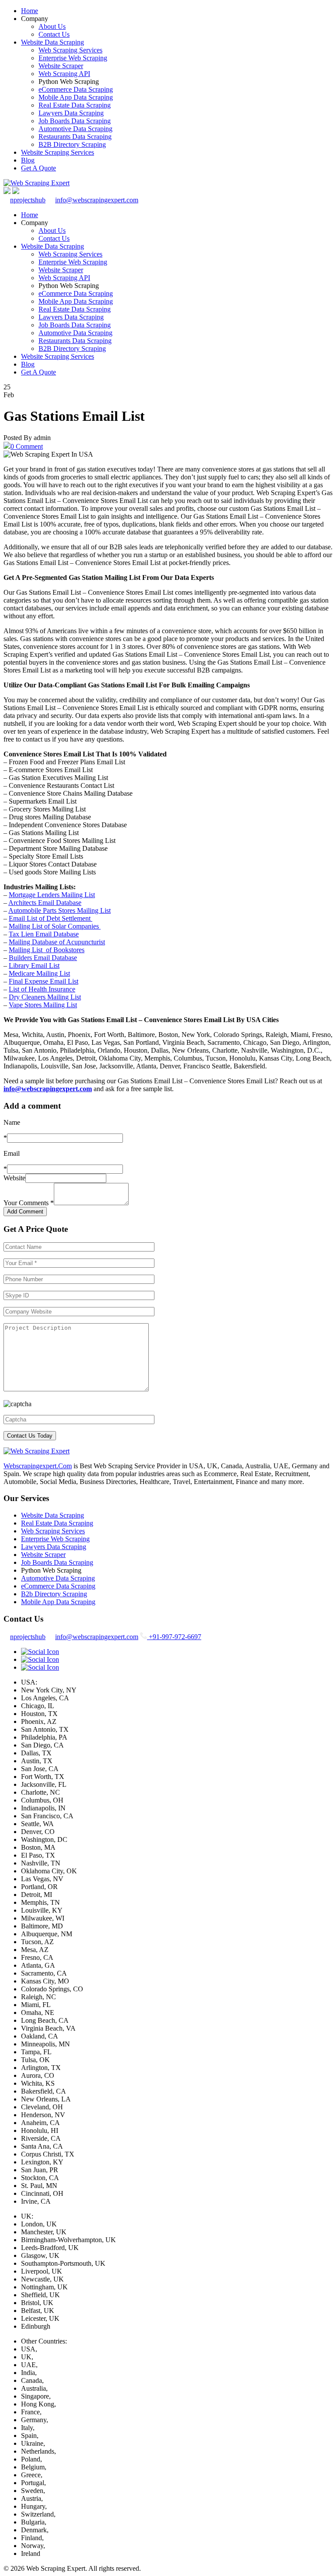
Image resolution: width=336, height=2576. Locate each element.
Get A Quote (38, 168)
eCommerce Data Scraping (76, 89)
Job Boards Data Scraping (75, 121)
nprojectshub (28, 200)
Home (30, 11)
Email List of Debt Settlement (51, 918)
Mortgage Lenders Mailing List (52, 895)
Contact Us (54, 34)
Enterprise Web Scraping (73, 58)
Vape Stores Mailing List (43, 1005)
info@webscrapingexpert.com (97, 200)
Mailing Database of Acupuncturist (57, 942)
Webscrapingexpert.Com (38, 1466)
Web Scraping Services (70, 50)
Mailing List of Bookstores (47, 950)
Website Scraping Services (58, 152)
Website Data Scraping (52, 42)
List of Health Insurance (42, 989)
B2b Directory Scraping (54, 1594)
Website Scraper (61, 66)
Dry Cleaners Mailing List (45, 997)
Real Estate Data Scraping (75, 105)
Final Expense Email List (44, 981)
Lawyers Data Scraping (71, 113)
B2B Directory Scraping (72, 144)
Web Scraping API (64, 74)
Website (14, 1178)
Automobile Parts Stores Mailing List (59, 910)
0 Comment (27, 446)
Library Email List (34, 966)
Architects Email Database (45, 903)
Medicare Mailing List (39, 973)
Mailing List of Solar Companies (55, 926)
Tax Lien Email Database (44, 934)
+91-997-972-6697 (174, 1637)
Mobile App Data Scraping (76, 97)
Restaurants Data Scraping (75, 137)
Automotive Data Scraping (75, 129)
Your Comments (29, 1203)
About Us (52, 26)
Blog (28, 160)
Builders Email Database (43, 958)
